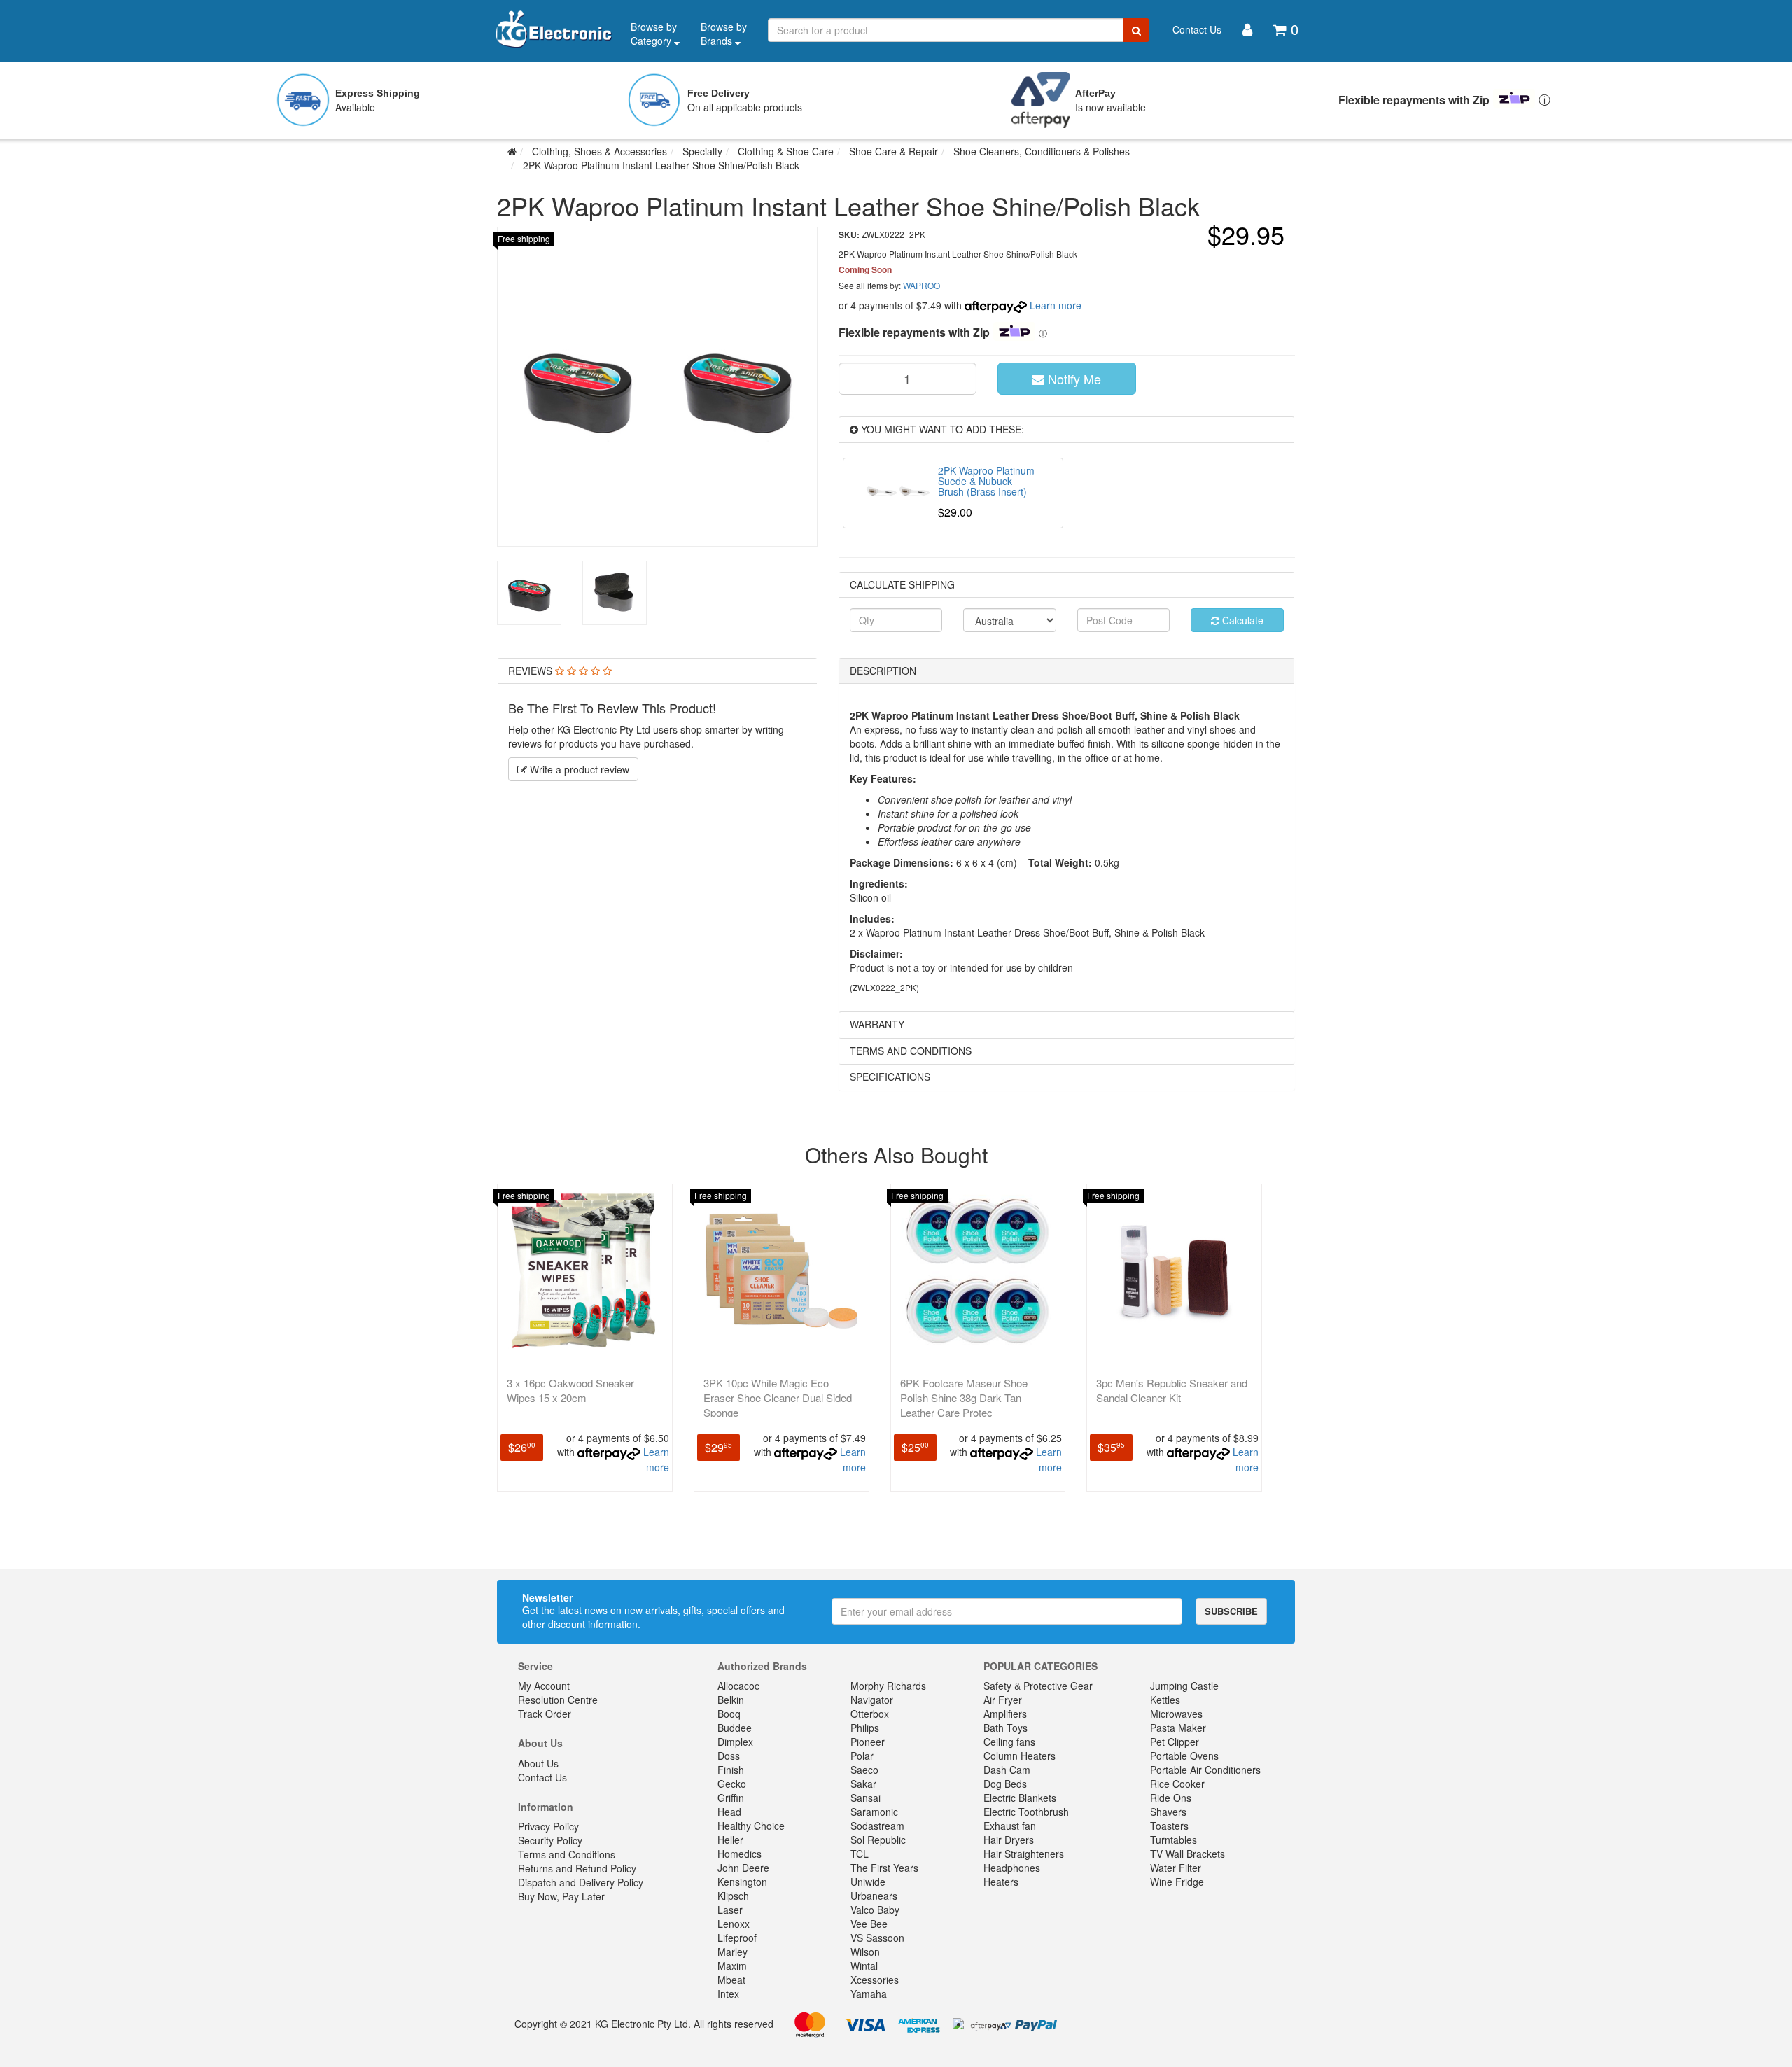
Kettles (1165, 1700)
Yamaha (869, 1994)
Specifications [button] (890, 1077)
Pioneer (868, 1742)
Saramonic (874, 1812)
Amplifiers (1005, 1714)
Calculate (1241, 620)
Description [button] (883, 671)
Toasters (1169, 1826)
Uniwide (868, 1882)
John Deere (743, 1868)
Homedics (740, 1854)
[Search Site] (1136, 30)
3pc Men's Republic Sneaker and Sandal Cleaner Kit (1172, 1390)
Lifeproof (737, 1938)
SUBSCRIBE (1231, 1611)
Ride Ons (1171, 1798)
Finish (731, 1770)
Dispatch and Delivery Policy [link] (581, 1882)
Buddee (735, 1728)
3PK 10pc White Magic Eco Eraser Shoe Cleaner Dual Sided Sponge (778, 1397)
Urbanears (874, 1896)
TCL (860, 1854)
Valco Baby (875, 1910)
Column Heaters (1020, 1756)
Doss (729, 1756)
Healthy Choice (751, 1826)
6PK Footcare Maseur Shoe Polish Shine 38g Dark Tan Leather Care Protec (964, 1397)
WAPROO (922, 285)
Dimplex (735, 1742)
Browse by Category (654, 34)
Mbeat (731, 1980)
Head (729, 1812)
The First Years (884, 1868)
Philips (865, 1728)
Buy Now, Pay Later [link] (561, 1896)
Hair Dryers (1009, 1840)
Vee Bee (869, 1924)
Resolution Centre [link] (558, 1700)
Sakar (863, 1784)
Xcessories (875, 1980)
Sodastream (877, 1826)
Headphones (1012, 1868)
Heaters (1001, 1882)
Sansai (866, 1798)
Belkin (731, 1700)
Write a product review (578, 769)
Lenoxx (734, 1924)
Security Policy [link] (550, 1840)
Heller (730, 1840)
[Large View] (529, 593)
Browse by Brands (724, 34)
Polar (862, 1756)
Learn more (1056, 305)
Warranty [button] (877, 1024)
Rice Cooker (1177, 1784)
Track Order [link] (545, 1714)
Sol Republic (878, 1840)
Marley (733, 1952)
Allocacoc (738, 1686)
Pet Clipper (1175, 1742)
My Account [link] (544, 1686)
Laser (730, 1910)
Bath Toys (1006, 1728)
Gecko (732, 1784)
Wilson (865, 1952)
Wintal (864, 1966)
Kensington (742, 1882)
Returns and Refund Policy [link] (577, 1868)
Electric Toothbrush (1026, 1812)
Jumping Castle (1184, 1686)
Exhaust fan (1010, 1826)
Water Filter (1176, 1868)
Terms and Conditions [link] (567, 1854)
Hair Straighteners (1024, 1854)
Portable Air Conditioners (1205, 1770)
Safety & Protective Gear (1038, 1686)
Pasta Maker (1178, 1728)
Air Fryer (1003, 1700)
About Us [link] (538, 1763)
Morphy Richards (888, 1686)
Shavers (1168, 1812)
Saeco (864, 1770)
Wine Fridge (1177, 1882)
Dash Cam (1007, 1770)
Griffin (731, 1798)
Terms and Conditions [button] (911, 1051)
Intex (728, 1994)
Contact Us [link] (542, 1777)
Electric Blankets (1020, 1798)
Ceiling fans (1009, 1742)
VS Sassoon (877, 1938)
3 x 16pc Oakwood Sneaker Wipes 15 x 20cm (570, 1390)
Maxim (732, 1966)
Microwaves (1176, 1714)
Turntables (1174, 1840)
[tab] (657, 671)
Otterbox (870, 1714)
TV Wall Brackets (1188, 1854)
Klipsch (733, 1896)
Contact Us (1197, 29)
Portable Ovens (1184, 1756)
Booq (729, 1714)
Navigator (872, 1700)
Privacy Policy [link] (548, 1826)
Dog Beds (1005, 1784)
